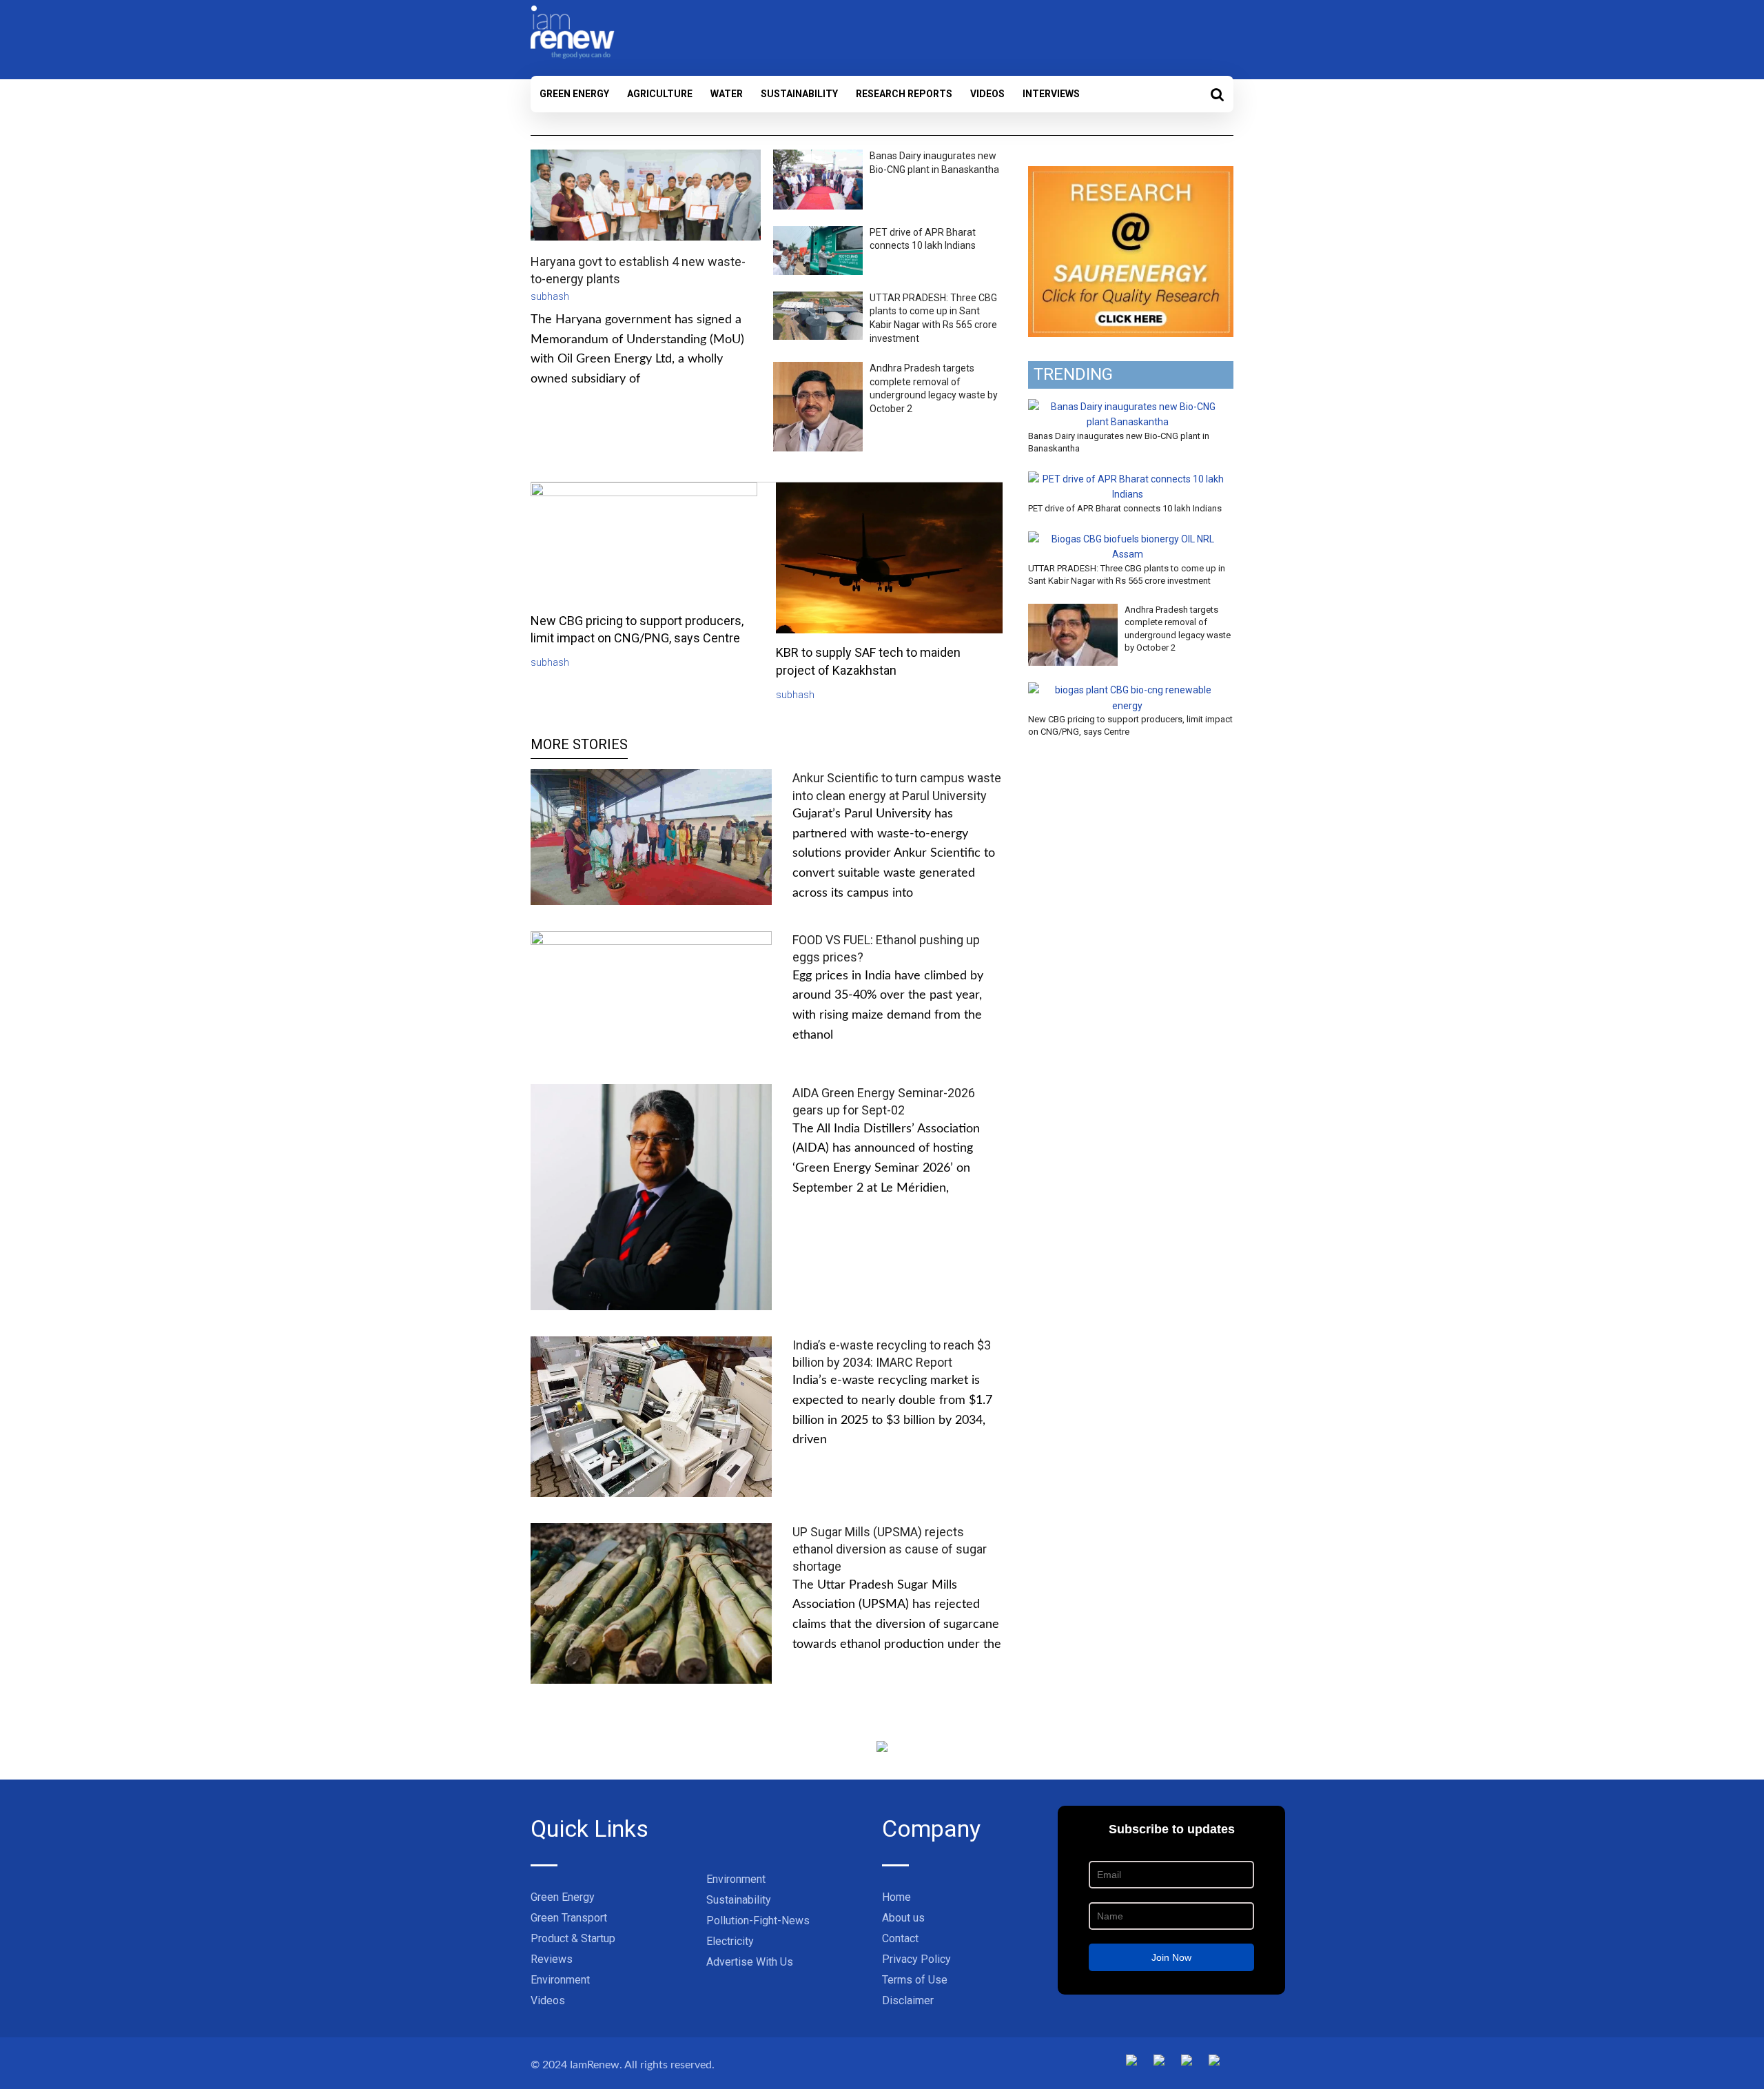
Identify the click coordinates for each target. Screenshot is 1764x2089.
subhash (550, 296)
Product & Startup (573, 1938)
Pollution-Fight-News (758, 1920)
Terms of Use (915, 1980)
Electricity (730, 1941)
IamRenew (595, 2065)
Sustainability (799, 94)
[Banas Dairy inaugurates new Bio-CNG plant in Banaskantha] (1127, 407)
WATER (727, 94)
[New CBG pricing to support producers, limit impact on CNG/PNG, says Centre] (1127, 690)
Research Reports (904, 94)
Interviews (1051, 94)
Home (896, 1897)
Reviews (552, 1959)
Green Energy (574, 94)
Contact (900, 1938)
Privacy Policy (916, 1959)
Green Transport (569, 1918)
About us (903, 1918)
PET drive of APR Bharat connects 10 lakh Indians (1125, 508)
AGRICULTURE (660, 94)
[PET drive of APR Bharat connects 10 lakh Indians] (1127, 479)
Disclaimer (908, 2000)
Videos (987, 94)
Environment (560, 1980)
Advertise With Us (750, 1962)
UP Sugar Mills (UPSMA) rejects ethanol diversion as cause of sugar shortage (890, 1549)
